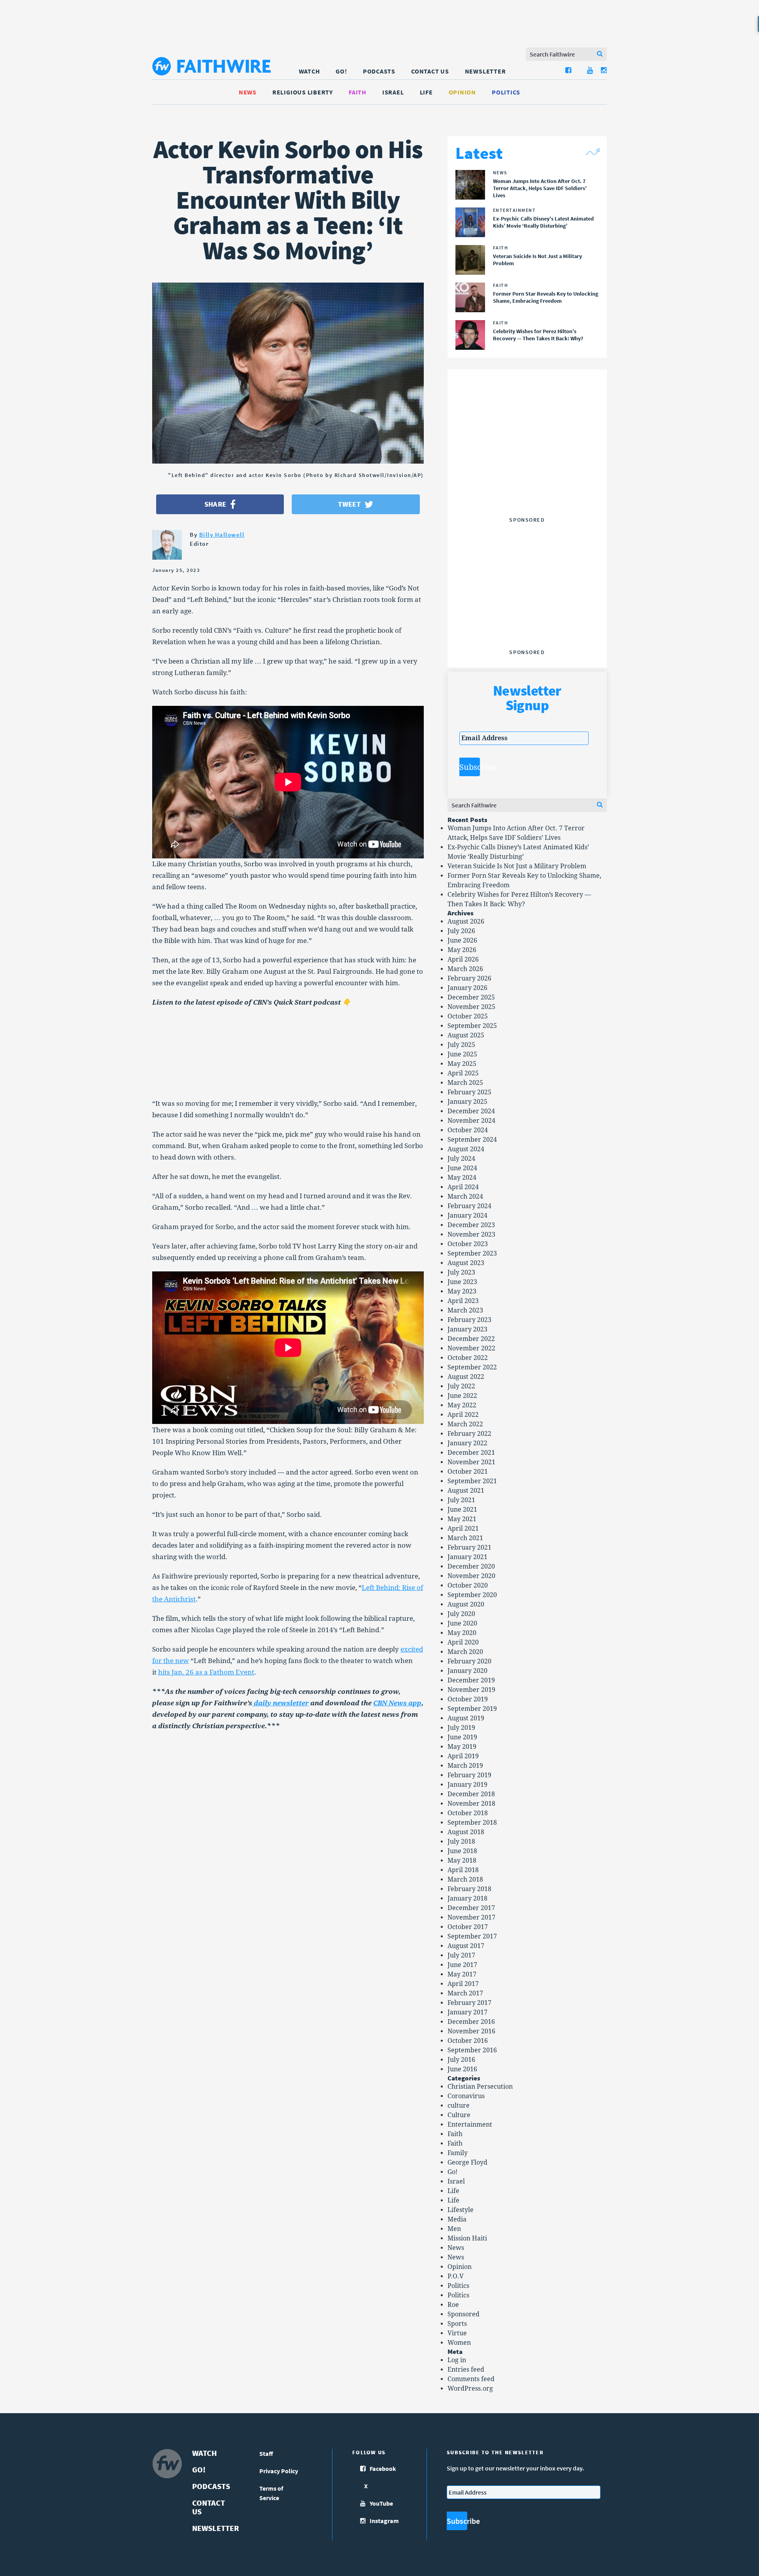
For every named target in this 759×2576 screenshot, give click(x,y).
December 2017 (471, 1908)
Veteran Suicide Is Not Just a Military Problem (517, 866)
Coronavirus (466, 2096)
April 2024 (463, 1187)
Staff (266, 2453)
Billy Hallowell (222, 535)
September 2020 (472, 1595)
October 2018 (468, 1813)
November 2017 (471, 1917)
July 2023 (461, 1272)
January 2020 (467, 1671)
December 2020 (471, 1566)
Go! (341, 71)
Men (454, 2229)
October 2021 (468, 1472)
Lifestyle (461, 2210)
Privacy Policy (279, 2471)
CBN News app (397, 1703)
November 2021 (471, 1462)
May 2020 (462, 1633)
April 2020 (463, 1642)
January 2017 (467, 2012)
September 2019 (472, 1709)
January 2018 (467, 1898)
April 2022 (463, 1415)
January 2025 (467, 1102)
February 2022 (469, 1434)
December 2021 (471, 1453)
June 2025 (462, 1054)
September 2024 (472, 1140)
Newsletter (485, 71)
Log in (457, 2360)
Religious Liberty (303, 92)
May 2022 (462, 1405)
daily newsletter (280, 1703)
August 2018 (466, 1832)
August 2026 (466, 921)
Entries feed (466, 2370)
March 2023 (465, 1310)
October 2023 (468, 1244)
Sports (457, 2324)
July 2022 (461, 1386)
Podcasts (379, 71)
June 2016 (462, 2069)
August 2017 (466, 1946)
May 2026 (462, 950)
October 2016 (468, 2041)
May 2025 (462, 1064)
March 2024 (465, 1197)
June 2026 (462, 940)
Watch (310, 71)
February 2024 (469, 1206)
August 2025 (466, 1035)
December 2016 (471, 2022)
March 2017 (465, 1993)
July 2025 (461, 1045)
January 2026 (467, 988)
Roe (453, 2305)
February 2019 (469, 1775)
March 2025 (465, 1083)
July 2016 (461, 2060)
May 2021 (462, 1519)
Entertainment (470, 2124)
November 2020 (471, 1576)
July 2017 (461, 1955)
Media (457, 2219)
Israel (393, 92)
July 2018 (461, 1841)
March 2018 (465, 1879)
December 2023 (471, 1225)
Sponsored (464, 2314)
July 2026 (461, 931)
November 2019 (471, 1690)
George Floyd (467, 2162)
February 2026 (469, 978)
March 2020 (465, 1652)
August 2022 (466, 1377)
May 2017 (462, 1974)
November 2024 (471, 1121)
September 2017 (472, 1936)
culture (459, 2105)
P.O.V (456, 2276)
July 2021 (461, 1500)
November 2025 (471, 1007)
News (248, 92)
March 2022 (465, 1424)
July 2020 (461, 1614)
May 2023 (462, 1291)
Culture (459, 2115)
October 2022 (468, 1358)
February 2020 (469, 1661)
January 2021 (467, 1557)
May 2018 (462, 1860)
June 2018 (462, 1851)
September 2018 (472, 1823)
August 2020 (466, 1604)
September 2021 (472, 1481)
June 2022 (462, 1396)
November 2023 (471, 1234)
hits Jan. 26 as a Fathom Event (206, 1672)
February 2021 (469, 1547)
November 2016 (471, 2031)
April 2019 (463, 1756)
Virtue (457, 2333)
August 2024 (466, 1149)
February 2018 (469, 1889)
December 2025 (471, 997)
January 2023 (467, 1329)
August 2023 (466, 1263)
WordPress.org (470, 2388)
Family (458, 2153)
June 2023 (462, 1282)
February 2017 (469, 2003)
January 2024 (467, 1215)
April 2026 (463, 959)
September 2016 (472, 2050)
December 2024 (471, 1111)
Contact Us (430, 71)
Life (426, 92)
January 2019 (467, 1785)
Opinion (462, 92)
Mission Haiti (467, 2238)
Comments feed (471, 2379)
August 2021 (466, 1491)
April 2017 (463, 1984)
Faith (358, 92)
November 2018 (471, 1804)
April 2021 (463, 1528)
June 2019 (462, 1737)
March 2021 (465, 1538)
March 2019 (465, 1766)
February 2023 (469, 1320)
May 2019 (462, 1747)
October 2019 (468, 1699)
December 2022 (471, 1339)
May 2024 (462, 1178)
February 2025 (469, 1092)
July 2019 (461, 1728)
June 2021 (462, 1510)
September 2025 (472, 1026)
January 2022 (467, 1443)
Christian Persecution (480, 2087)
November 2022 (471, 1348)
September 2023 (472, 1253)
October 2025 (468, 1016)
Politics (506, 92)
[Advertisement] (527, 464)
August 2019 (466, 1718)
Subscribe (470, 767)
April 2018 (463, 1870)
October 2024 (468, 1130)
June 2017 (462, 1965)
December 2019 (471, 1680)
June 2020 (462, 1623)
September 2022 (472, 1367)
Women (459, 2343)
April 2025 (463, 1073)
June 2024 (462, 1168)
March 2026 (465, 969)
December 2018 (471, 1794)
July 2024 (461, 1159)
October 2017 (468, 1927)
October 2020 (468, 1585)
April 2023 (463, 1301)
